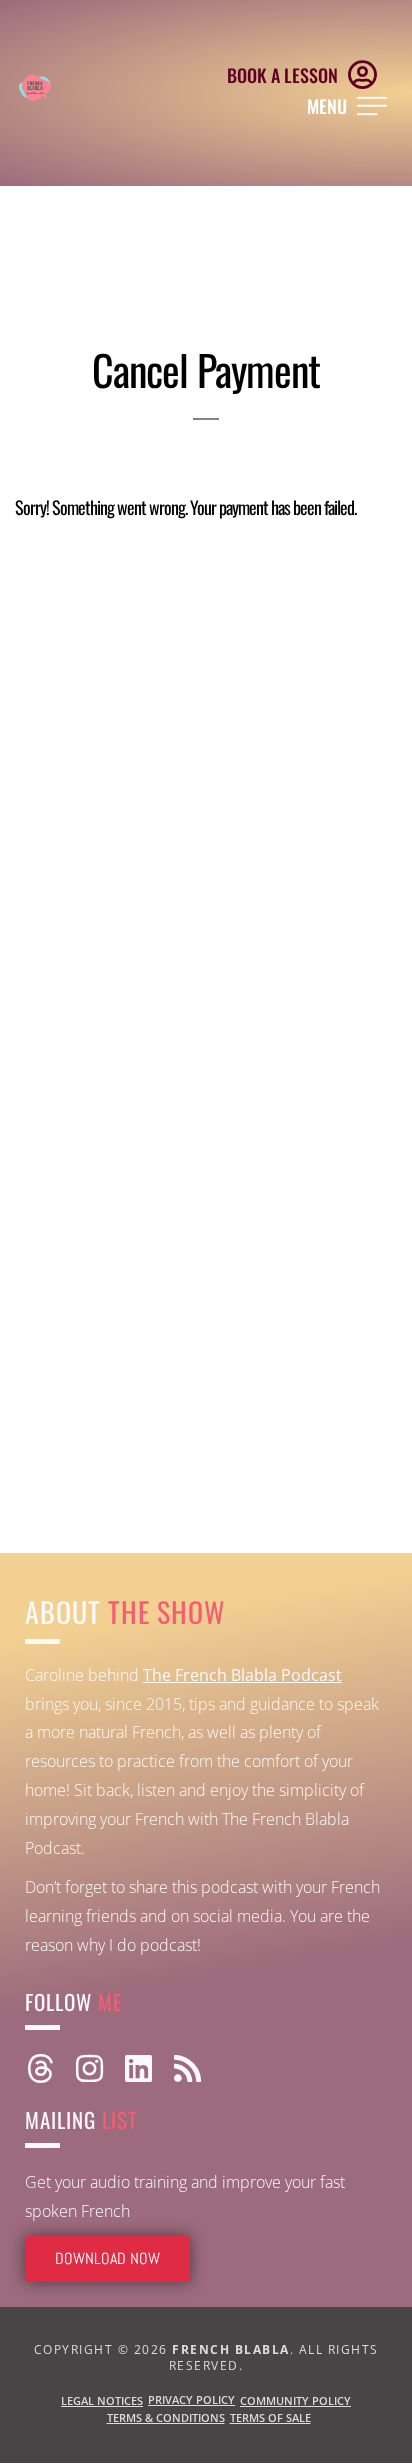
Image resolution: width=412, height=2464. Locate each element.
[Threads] (40, 2068)
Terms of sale (270, 2417)
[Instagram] (89, 2068)
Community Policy (295, 2400)
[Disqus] (206, 781)
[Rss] (187, 2068)
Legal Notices (102, 2400)
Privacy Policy (191, 2399)
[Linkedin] (138, 2068)
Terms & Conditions (166, 2417)
